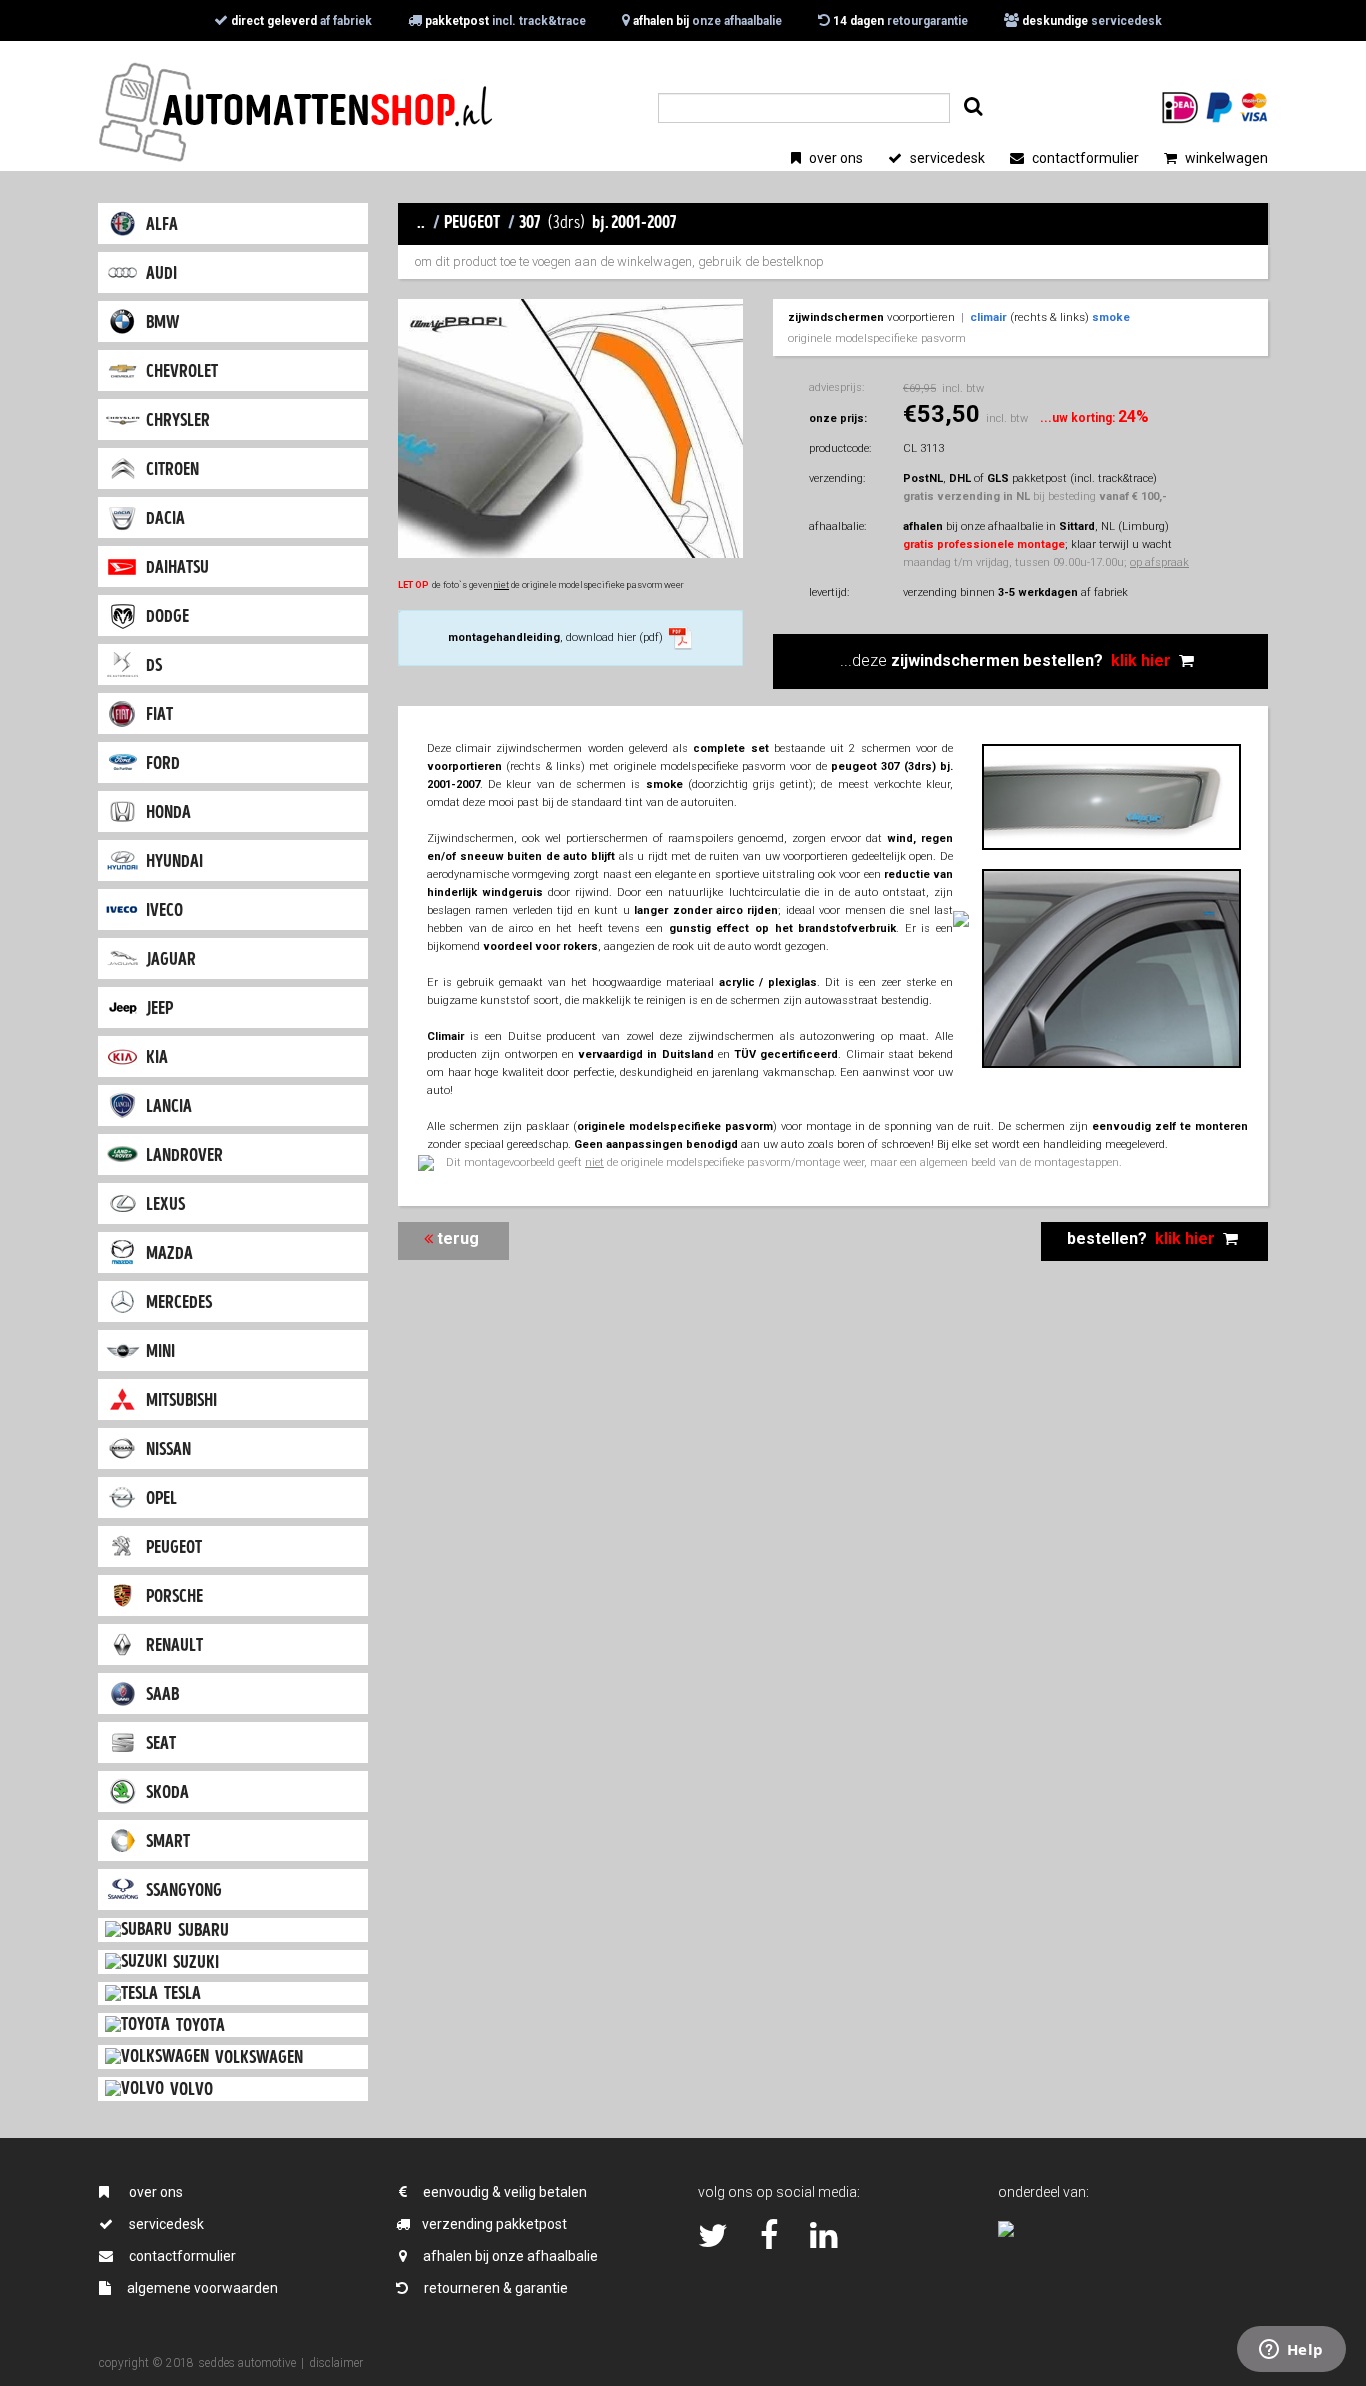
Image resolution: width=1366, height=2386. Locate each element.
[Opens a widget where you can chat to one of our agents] (1291, 2351)
